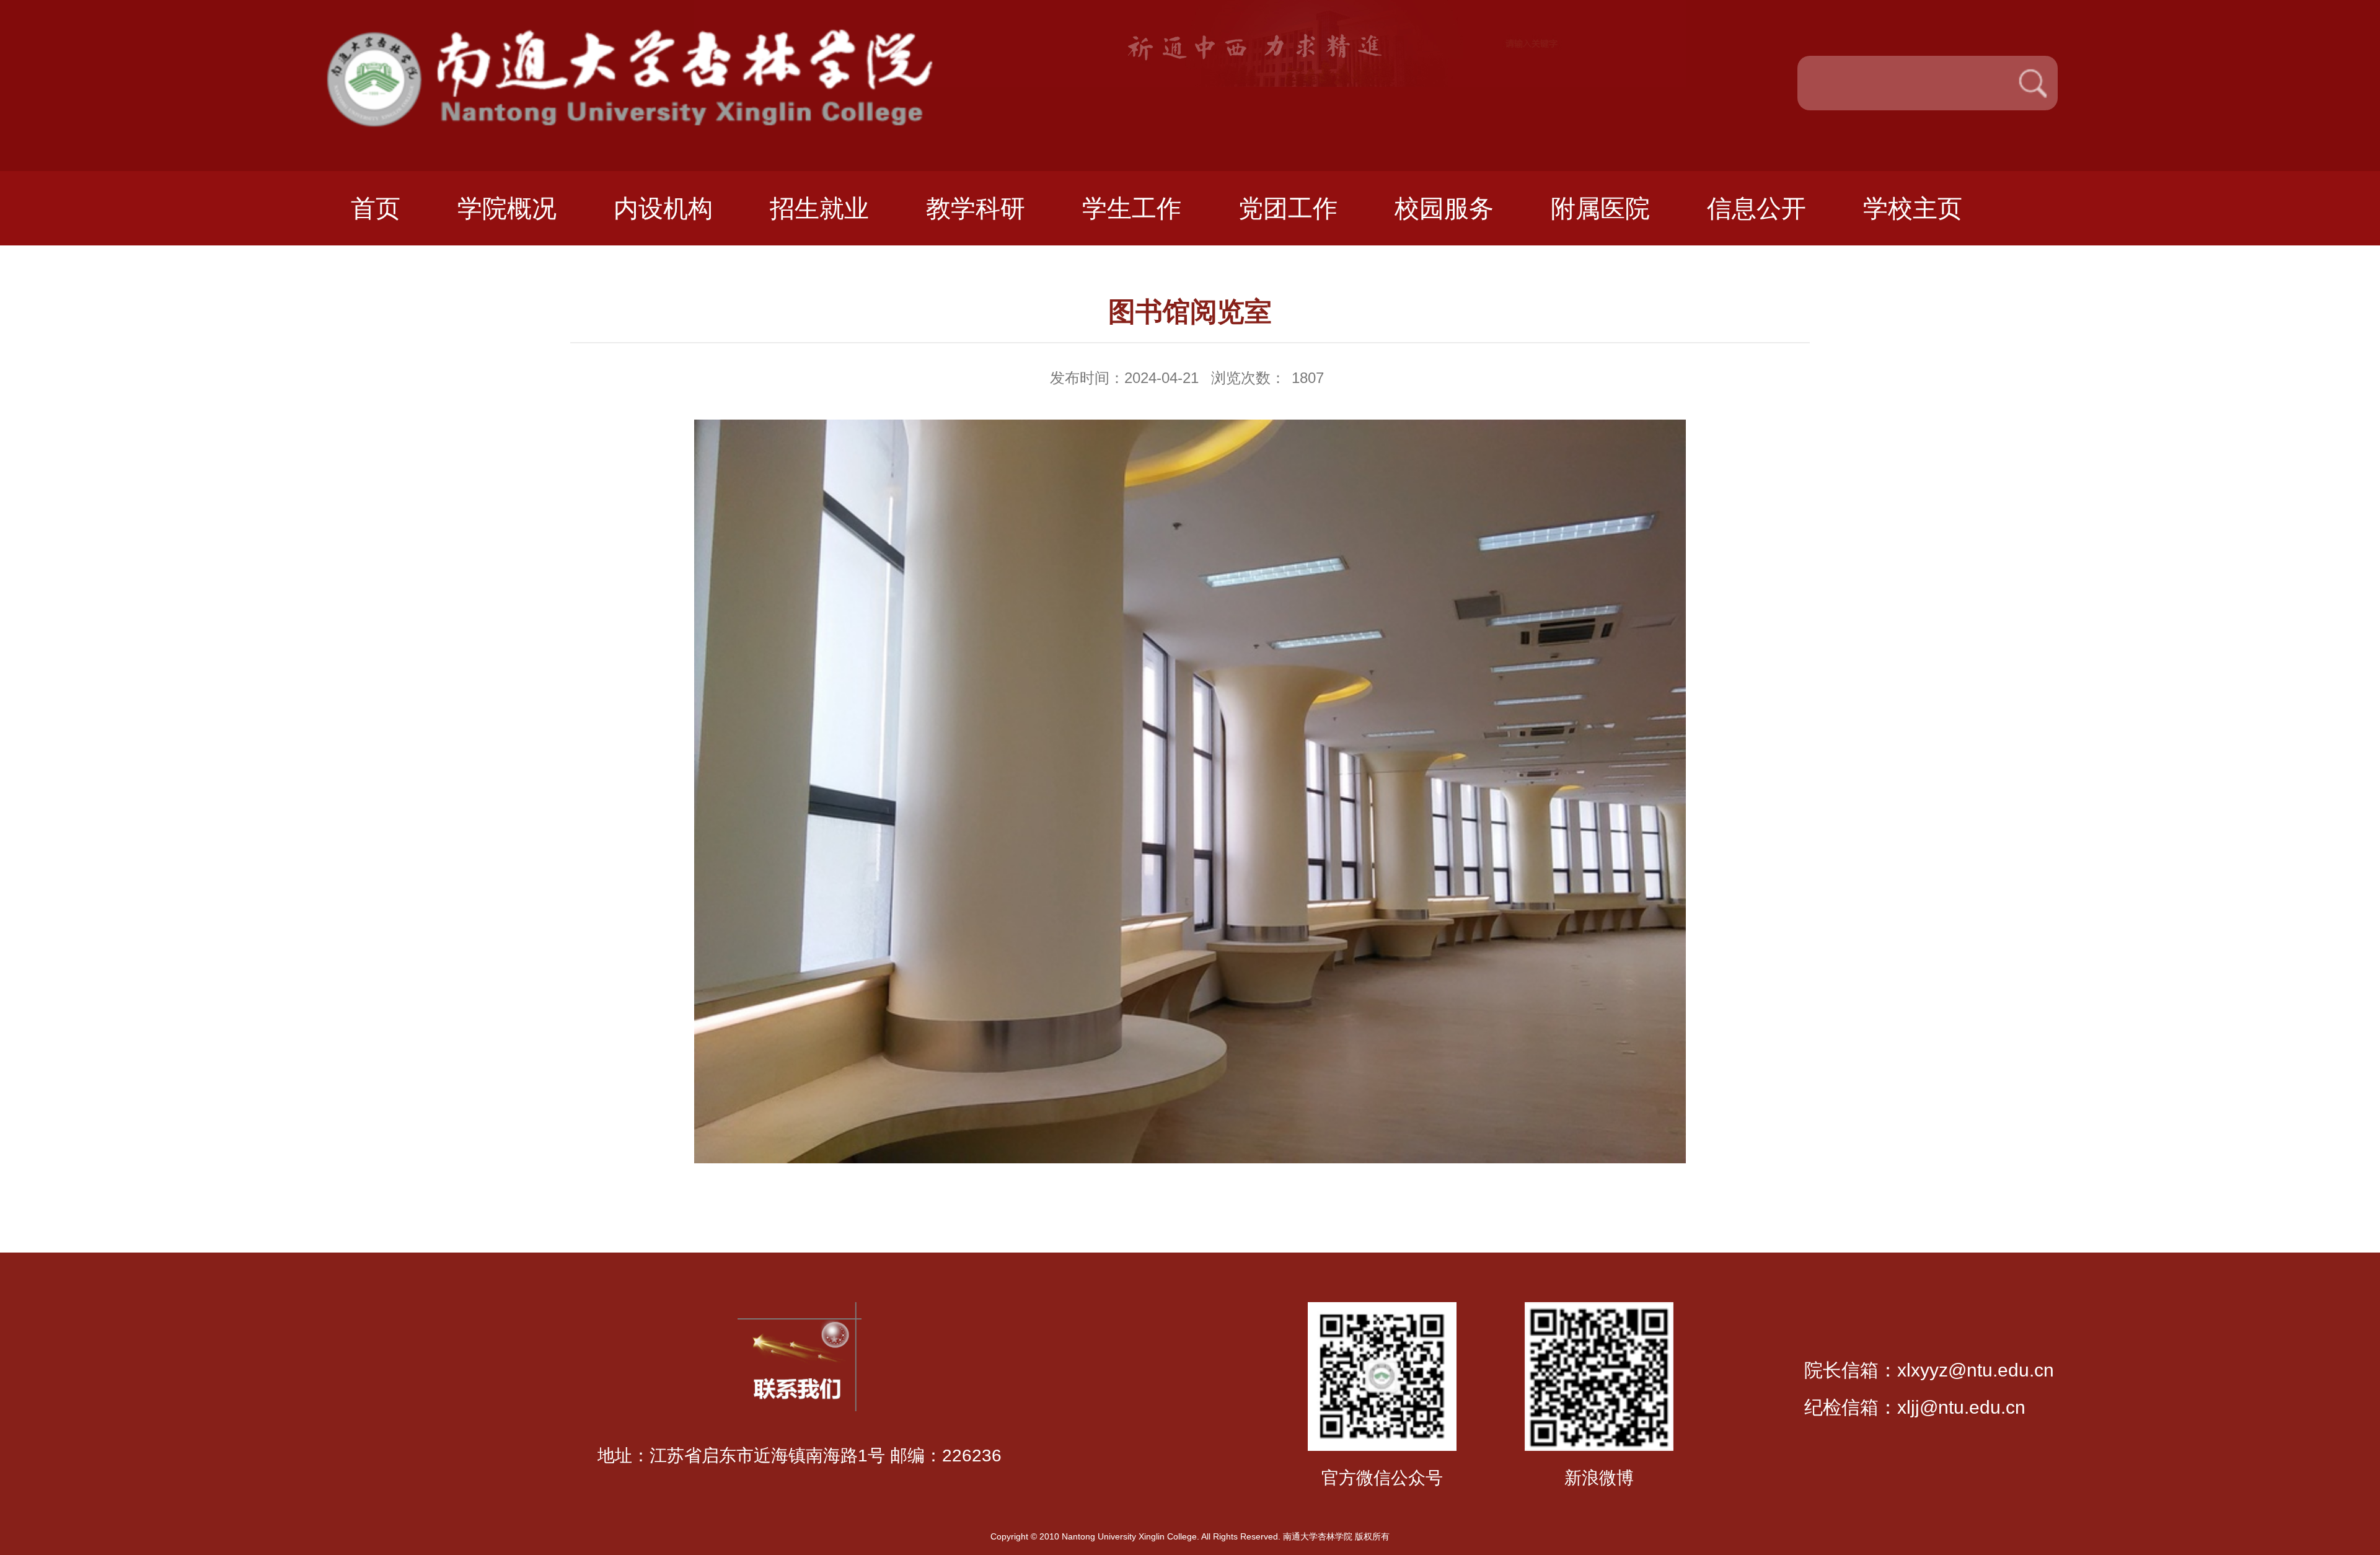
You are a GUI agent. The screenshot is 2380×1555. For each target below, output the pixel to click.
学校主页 (1913, 208)
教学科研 (976, 208)
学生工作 (1132, 208)
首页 (376, 208)
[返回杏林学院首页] (656, 36)
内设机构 (663, 208)
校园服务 (1444, 208)
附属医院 (1600, 208)
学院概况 (507, 208)
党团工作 (1288, 208)
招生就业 (819, 208)
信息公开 (1756, 208)
